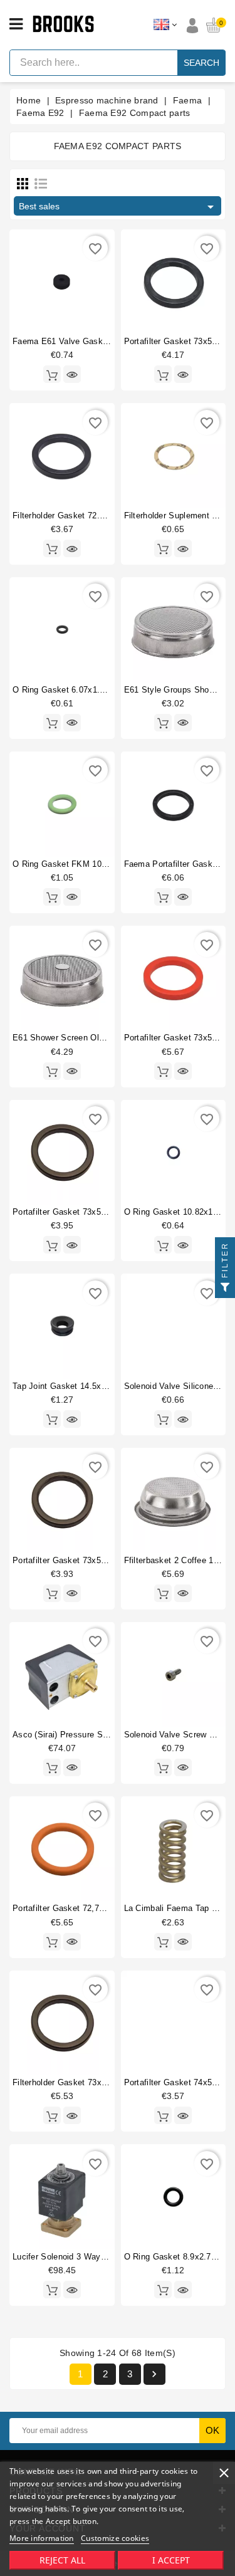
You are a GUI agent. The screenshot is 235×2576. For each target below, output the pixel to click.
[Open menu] (16, 24)
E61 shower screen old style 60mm (82, 1038)
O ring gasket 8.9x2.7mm (175, 2257)
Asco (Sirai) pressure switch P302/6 (82, 1735)
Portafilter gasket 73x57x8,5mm (74, 1560)
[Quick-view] (72, 374)
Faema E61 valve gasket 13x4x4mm (83, 341)
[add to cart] (52, 374)
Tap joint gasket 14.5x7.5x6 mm (76, 1386)
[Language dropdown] (165, 25)
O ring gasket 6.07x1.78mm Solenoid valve (97, 690)
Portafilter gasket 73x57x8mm (70, 1212)
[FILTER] (225, 1288)
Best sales (118, 207)
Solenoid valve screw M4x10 (180, 1735)
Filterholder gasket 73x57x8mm (73, 2082)
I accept (171, 2560)
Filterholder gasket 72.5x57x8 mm (78, 516)
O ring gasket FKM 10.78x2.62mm (81, 864)
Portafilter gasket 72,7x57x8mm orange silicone (106, 1908)
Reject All (62, 2560)
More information (42, 2538)
